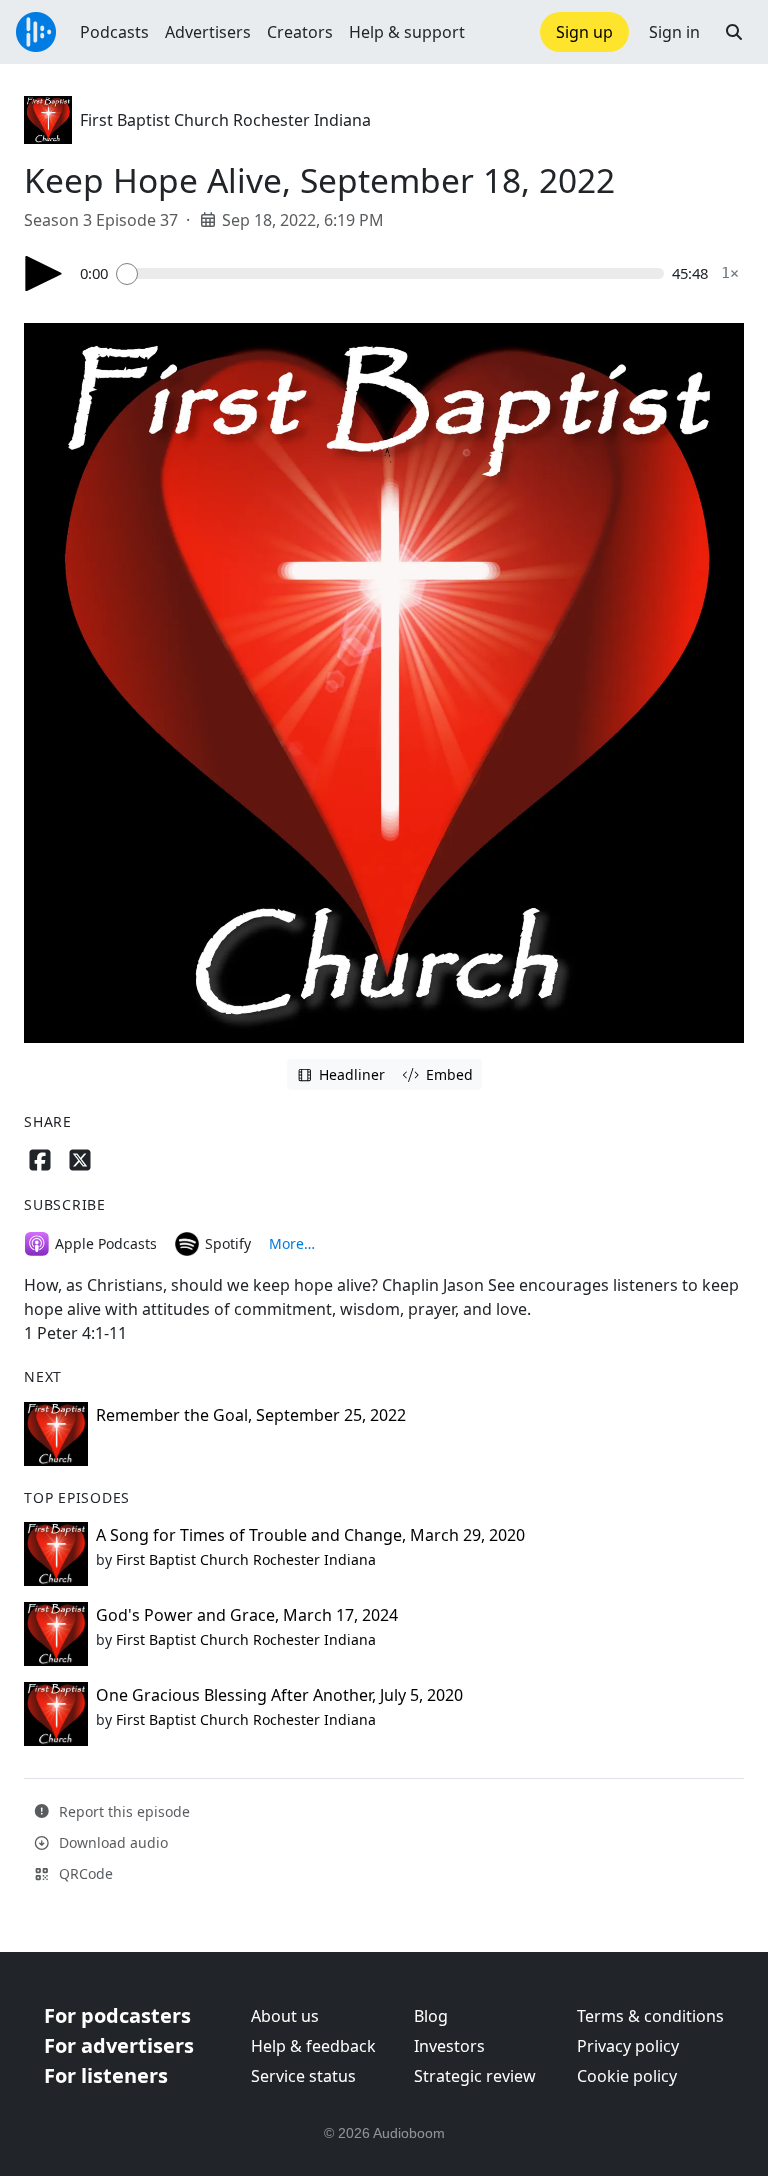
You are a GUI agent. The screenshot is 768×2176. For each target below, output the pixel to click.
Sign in (674, 32)
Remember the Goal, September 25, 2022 (251, 1415)
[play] (44, 273)
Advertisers (208, 32)
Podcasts (114, 32)
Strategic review (475, 2076)
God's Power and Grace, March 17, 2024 (247, 1615)
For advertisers (119, 2045)
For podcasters (117, 2015)
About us (285, 2016)
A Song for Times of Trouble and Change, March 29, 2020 (310, 1535)
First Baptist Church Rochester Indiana (225, 120)
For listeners (106, 2075)
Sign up (584, 32)
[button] (734, 32)
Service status (303, 2076)
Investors (449, 2046)
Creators (300, 32)
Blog (431, 2016)
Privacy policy (628, 2046)
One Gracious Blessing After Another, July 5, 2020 (279, 1695)
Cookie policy (627, 2076)
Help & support (407, 32)
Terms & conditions (650, 2016)
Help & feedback (313, 2046)
